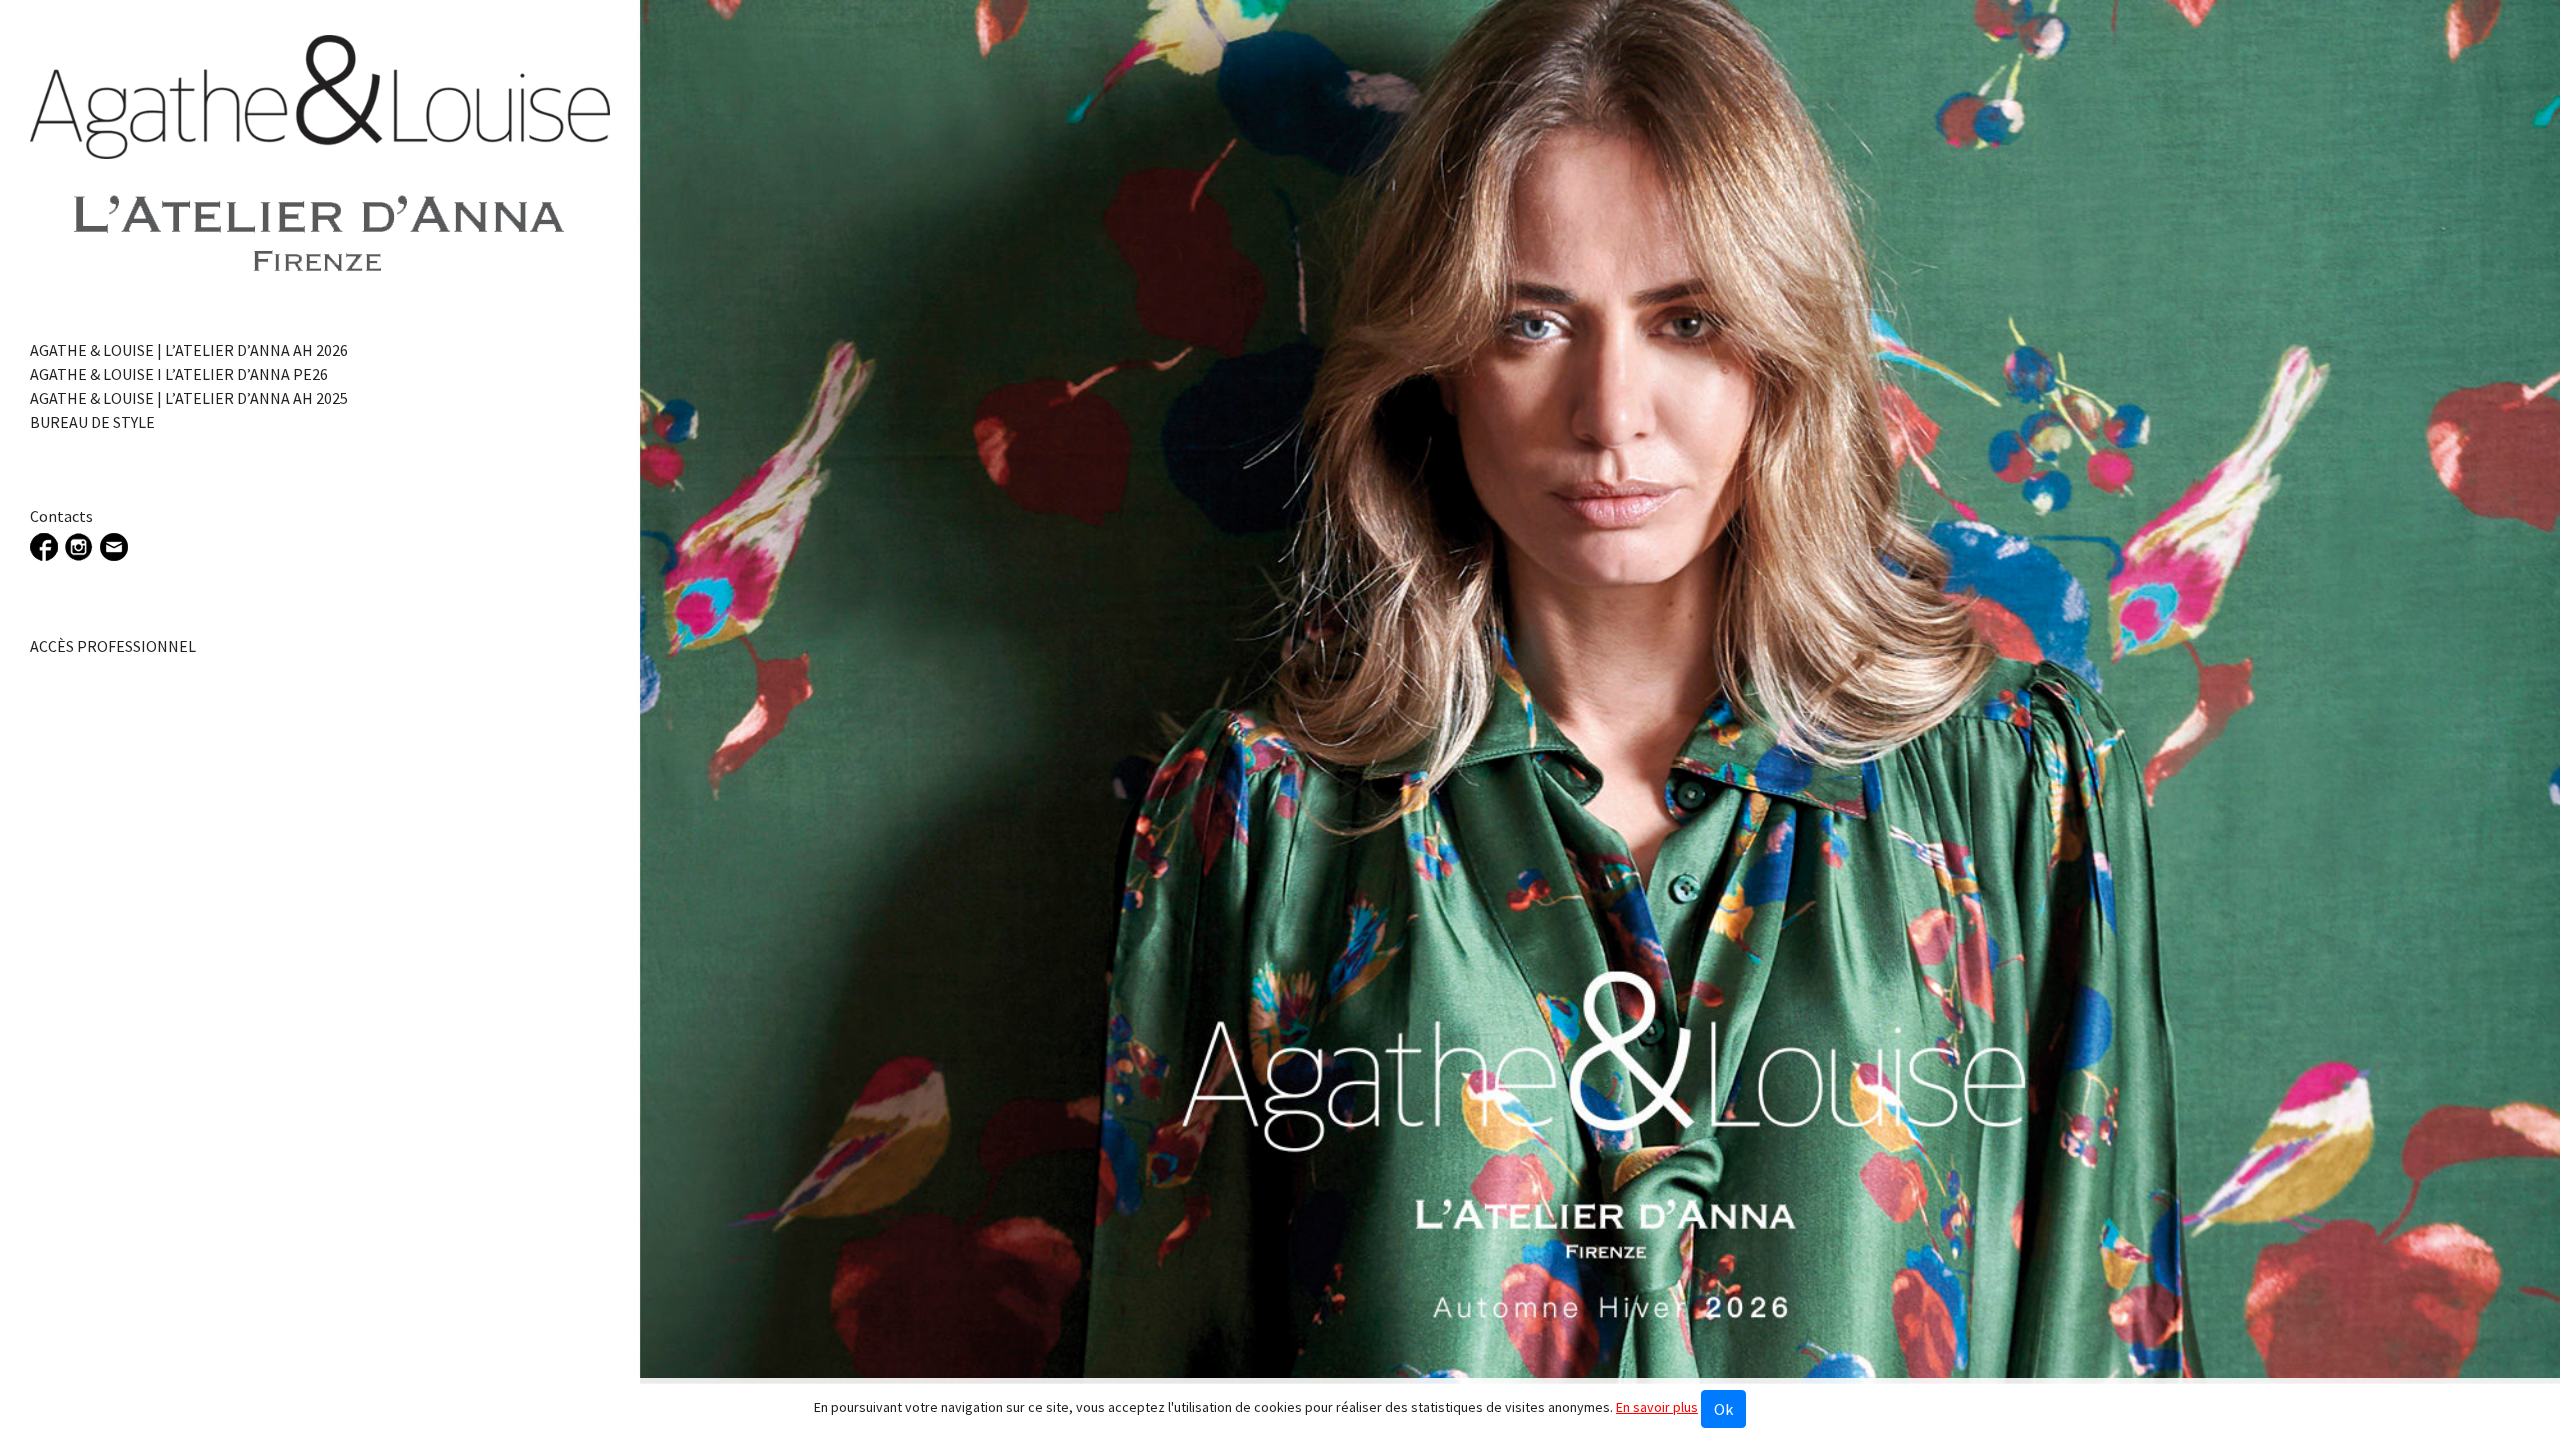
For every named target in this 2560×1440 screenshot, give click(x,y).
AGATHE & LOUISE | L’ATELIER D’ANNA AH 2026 (189, 350)
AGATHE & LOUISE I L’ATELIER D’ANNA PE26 (179, 374)
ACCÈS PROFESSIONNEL (113, 646)
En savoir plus (1657, 1407)
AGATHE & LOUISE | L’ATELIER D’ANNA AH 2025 (189, 398)
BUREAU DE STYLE (92, 422)
